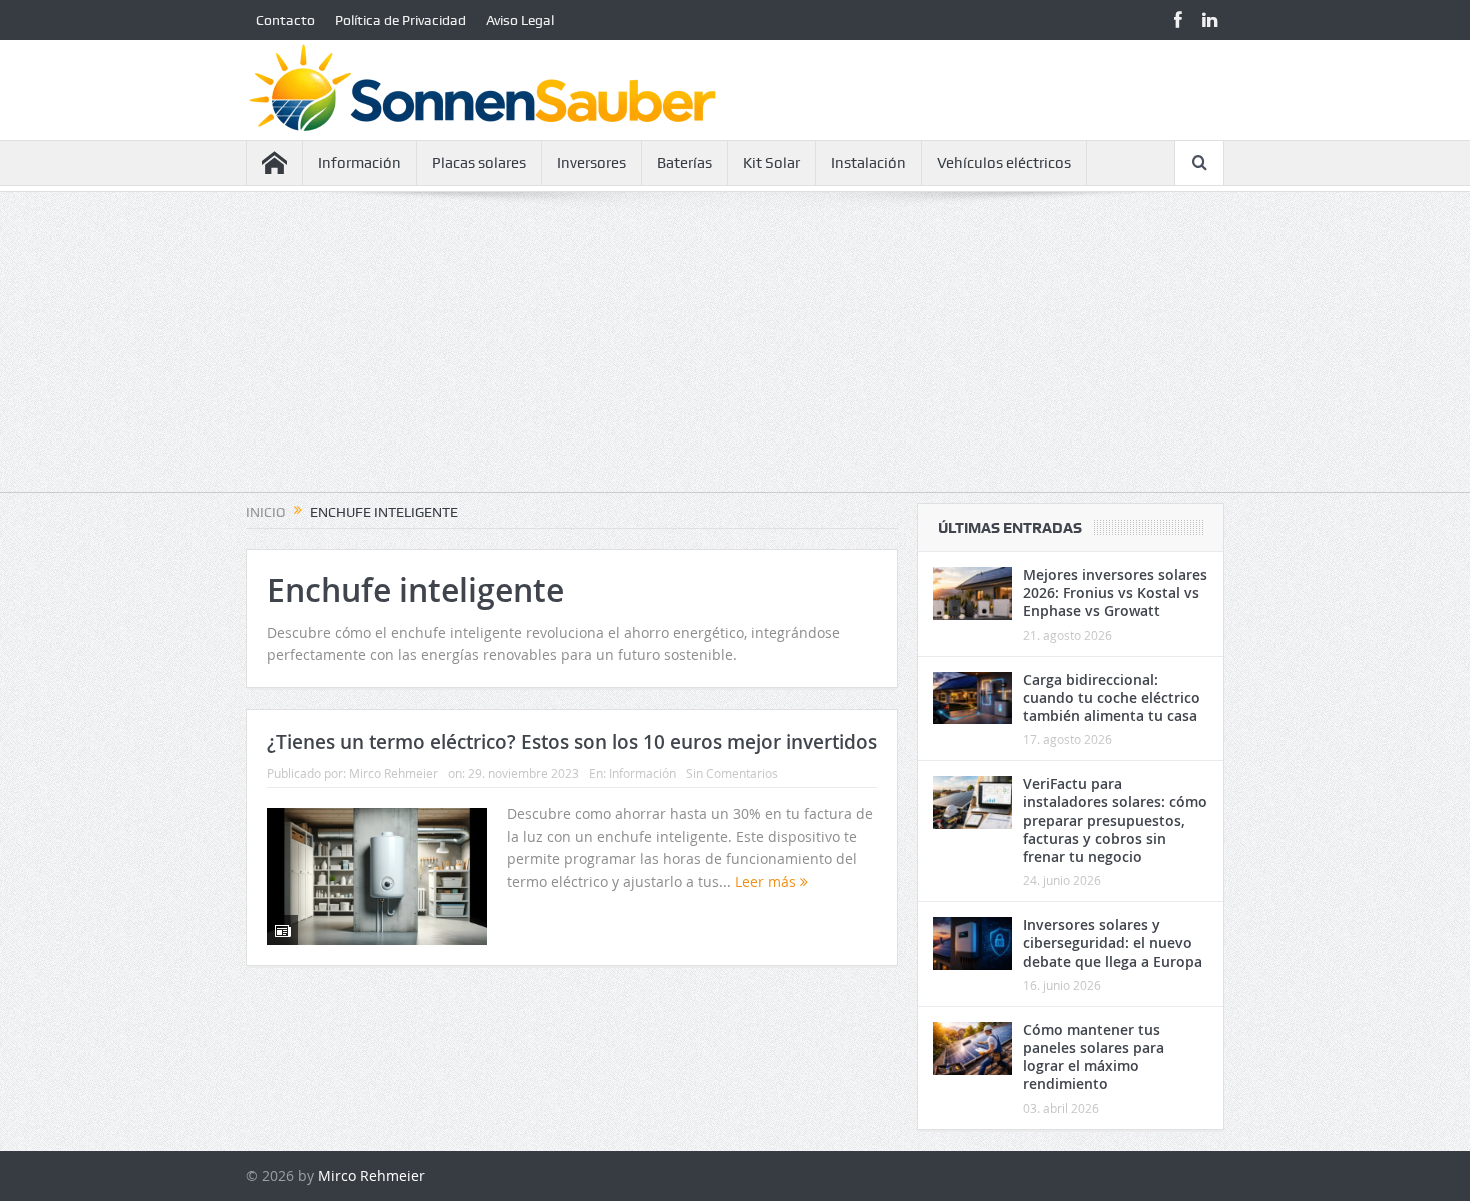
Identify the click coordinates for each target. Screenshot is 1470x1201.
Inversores (591, 163)
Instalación (868, 163)
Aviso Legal (520, 20)
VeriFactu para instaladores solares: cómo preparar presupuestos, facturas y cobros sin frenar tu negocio (1115, 820)
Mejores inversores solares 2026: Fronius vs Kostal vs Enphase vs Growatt (1115, 592)
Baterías (684, 163)
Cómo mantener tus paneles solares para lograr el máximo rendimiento (1093, 1057)
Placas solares (479, 163)
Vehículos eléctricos (1004, 163)
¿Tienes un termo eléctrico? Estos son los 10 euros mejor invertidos (572, 742)
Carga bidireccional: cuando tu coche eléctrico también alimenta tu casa (1111, 697)
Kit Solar (771, 163)
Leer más (767, 881)
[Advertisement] (735, 352)
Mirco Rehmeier (393, 773)
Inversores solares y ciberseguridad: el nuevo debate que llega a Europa (1112, 942)
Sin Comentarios (732, 773)
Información (359, 163)
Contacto (285, 20)
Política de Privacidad (400, 20)
